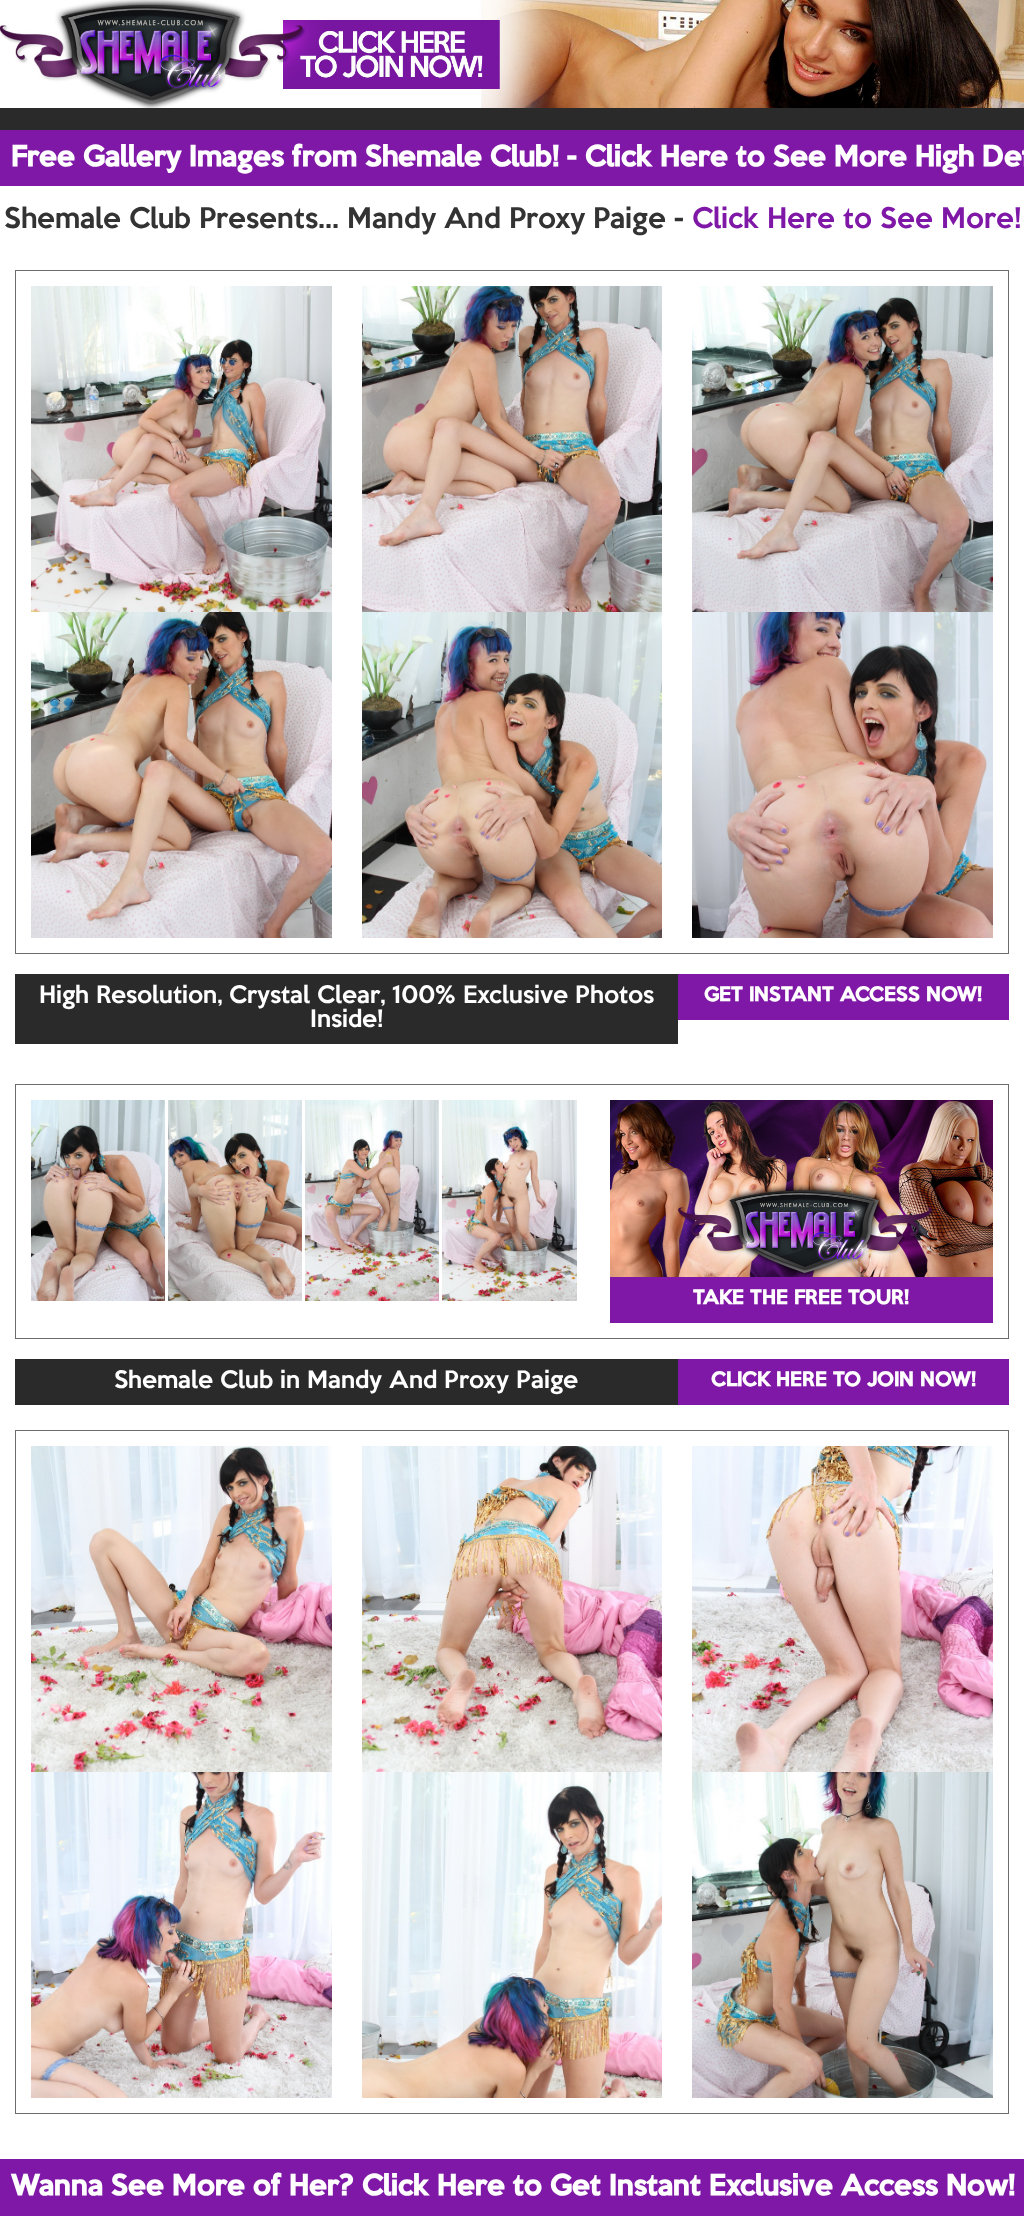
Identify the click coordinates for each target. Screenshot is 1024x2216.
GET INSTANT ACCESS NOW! (843, 996)
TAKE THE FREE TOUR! (801, 1299)
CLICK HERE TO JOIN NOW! (843, 1381)
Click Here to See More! (856, 220)
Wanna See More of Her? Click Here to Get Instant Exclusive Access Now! (513, 2187)
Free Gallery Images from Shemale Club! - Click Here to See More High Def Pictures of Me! (517, 158)
